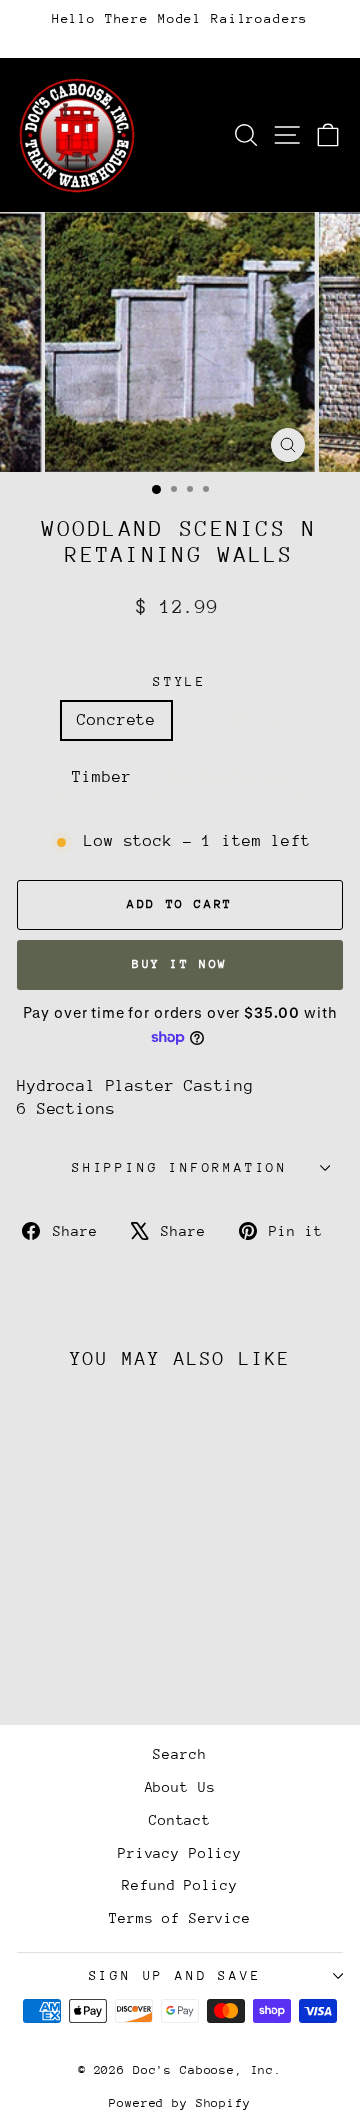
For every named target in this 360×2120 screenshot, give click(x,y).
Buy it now (180, 964)
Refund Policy (179, 1885)
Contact (180, 1820)
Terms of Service (180, 1918)
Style (180, 681)
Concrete (116, 720)
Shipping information (180, 1167)
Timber (101, 777)
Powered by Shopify (179, 2103)
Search (179, 1754)
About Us (180, 1787)
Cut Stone (238, 720)
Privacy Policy (180, 1853)
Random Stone (228, 777)
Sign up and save (175, 1975)
